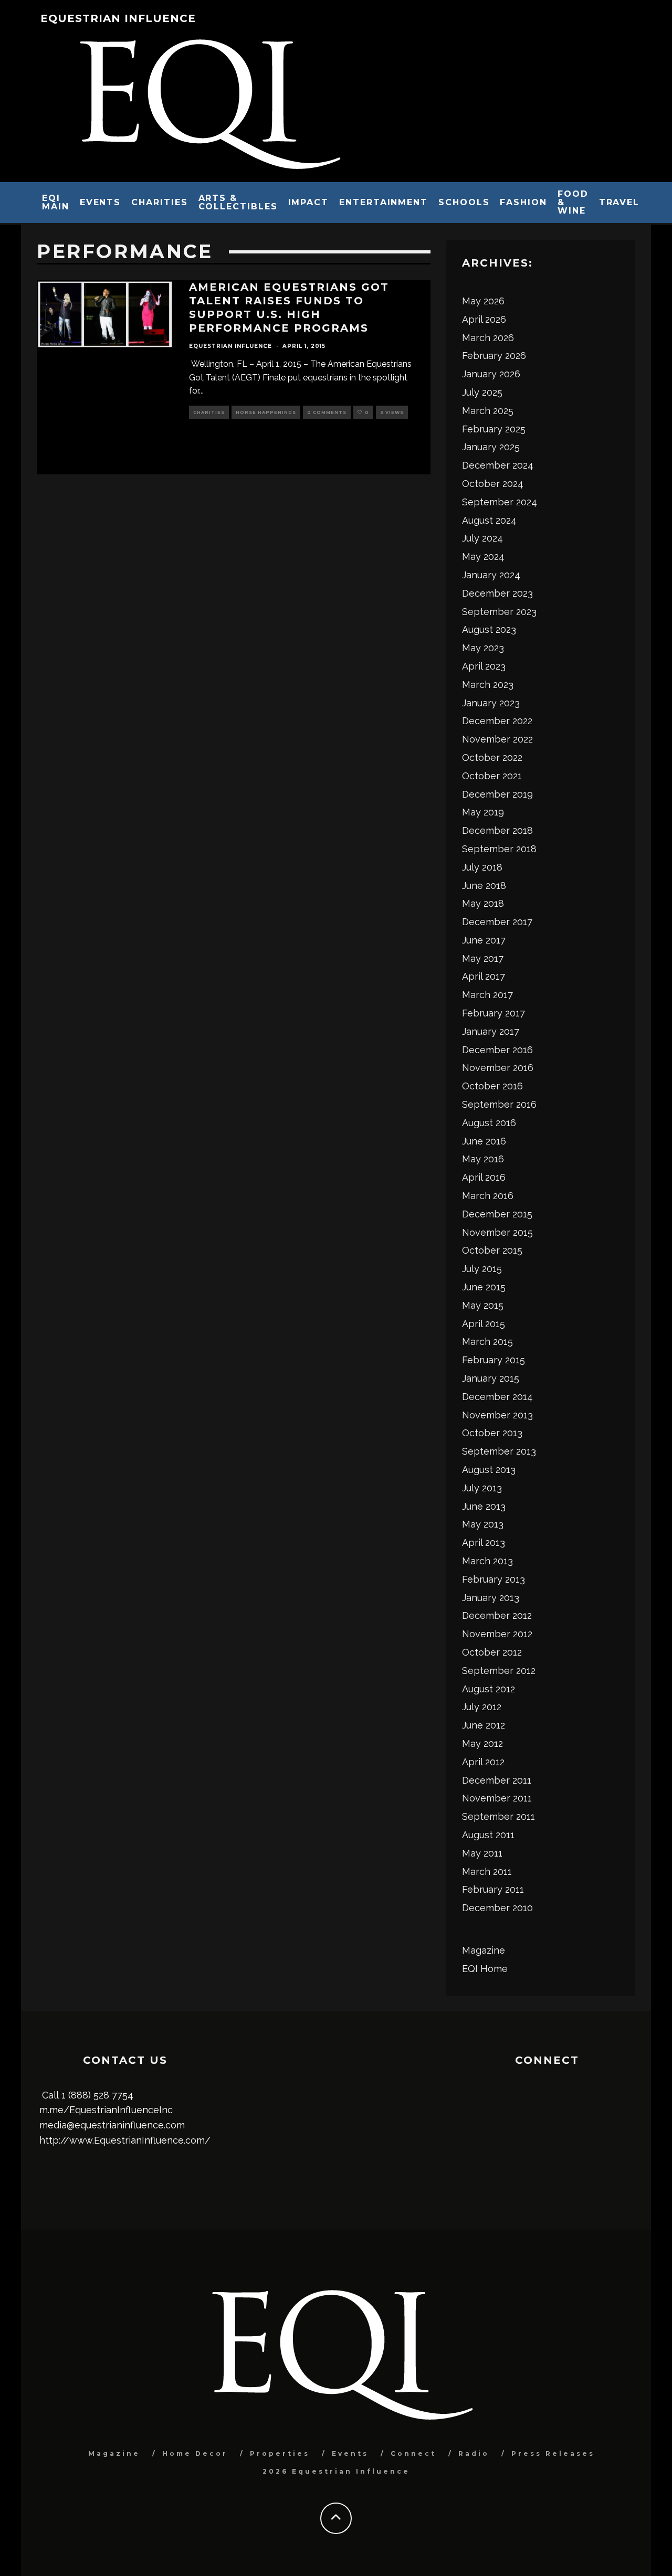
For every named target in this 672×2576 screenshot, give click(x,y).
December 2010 (497, 1908)
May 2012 (482, 1743)
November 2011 (497, 1798)
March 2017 (487, 995)
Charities (159, 202)
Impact (309, 202)
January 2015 (491, 1378)
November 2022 (497, 739)
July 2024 (482, 538)
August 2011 (488, 1835)
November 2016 (498, 1068)
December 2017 (497, 922)
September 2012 (499, 1671)
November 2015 (497, 1232)
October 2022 (492, 757)
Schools (464, 202)
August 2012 (489, 1689)
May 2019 (483, 812)
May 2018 (483, 903)
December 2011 (497, 1780)
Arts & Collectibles (238, 202)
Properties (280, 2453)
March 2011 (487, 1872)
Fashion (523, 202)
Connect (413, 2453)
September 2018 (499, 849)
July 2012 (482, 1707)
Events (101, 202)
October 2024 (493, 484)
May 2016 (483, 1159)
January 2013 (491, 1598)
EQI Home (485, 1969)
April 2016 (484, 1177)
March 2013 (487, 1561)
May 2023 (483, 648)
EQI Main (56, 202)
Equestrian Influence (118, 18)
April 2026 (484, 319)
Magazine (484, 1950)
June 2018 (484, 886)
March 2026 (488, 338)
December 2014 (497, 1397)
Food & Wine (573, 202)
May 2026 (483, 301)
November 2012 (497, 1634)
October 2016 (492, 1086)
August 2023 (489, 629)
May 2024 (483, 556)
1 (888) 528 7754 (97, 2095)
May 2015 (483, 1305)
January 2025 (491, 447)
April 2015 (484, 1324)
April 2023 (484, 666)
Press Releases (553, 2453)
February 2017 (493, 1013)
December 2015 (497, 1214)
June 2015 (484, 1287)
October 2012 (492, 1652)
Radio (474, 2453)
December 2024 (498, 465)
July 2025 (482, 392)
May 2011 (482, 1853)
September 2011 (498, 1816)
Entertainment (384, 202)
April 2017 (484, 976)
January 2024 (491, 575)
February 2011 (493, 1889)
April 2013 (484, 1543)
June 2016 (484, 1141)
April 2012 (483, 1762)
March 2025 (488, 411)
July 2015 (482, 1269)
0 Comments (327, 412)
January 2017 (491, 1031)
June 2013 (484, 1506)
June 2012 (484, 1725)
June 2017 (484, 940)
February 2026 (494, 356)
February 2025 (494, 429)
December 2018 (497, 830)
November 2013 (497, 1415)
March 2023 (488, 685)
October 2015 (492, 1250)
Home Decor (195, 2453)
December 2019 (497, 794)
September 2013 (499, 1451)
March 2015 (487, 1342)
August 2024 (489, 520)
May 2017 (483, 958)
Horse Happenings (266, 412)
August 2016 (489, 1123)
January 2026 (491, 374)
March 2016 (488, 1196)
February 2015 (493, 1360)
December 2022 (497, 721)
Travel (619, 202)
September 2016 (499, 1104)
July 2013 (482, 1488)
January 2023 (491, 703)
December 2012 (497, 1615)
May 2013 (483, 1524)
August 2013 (489, 1470)
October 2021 (492, 776)
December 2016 (497, 1050)
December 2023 (497, 593)
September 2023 (499, 612)
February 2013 (493, 1579)
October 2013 (492, 1433)
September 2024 (500, 502)
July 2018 (482, 867)
